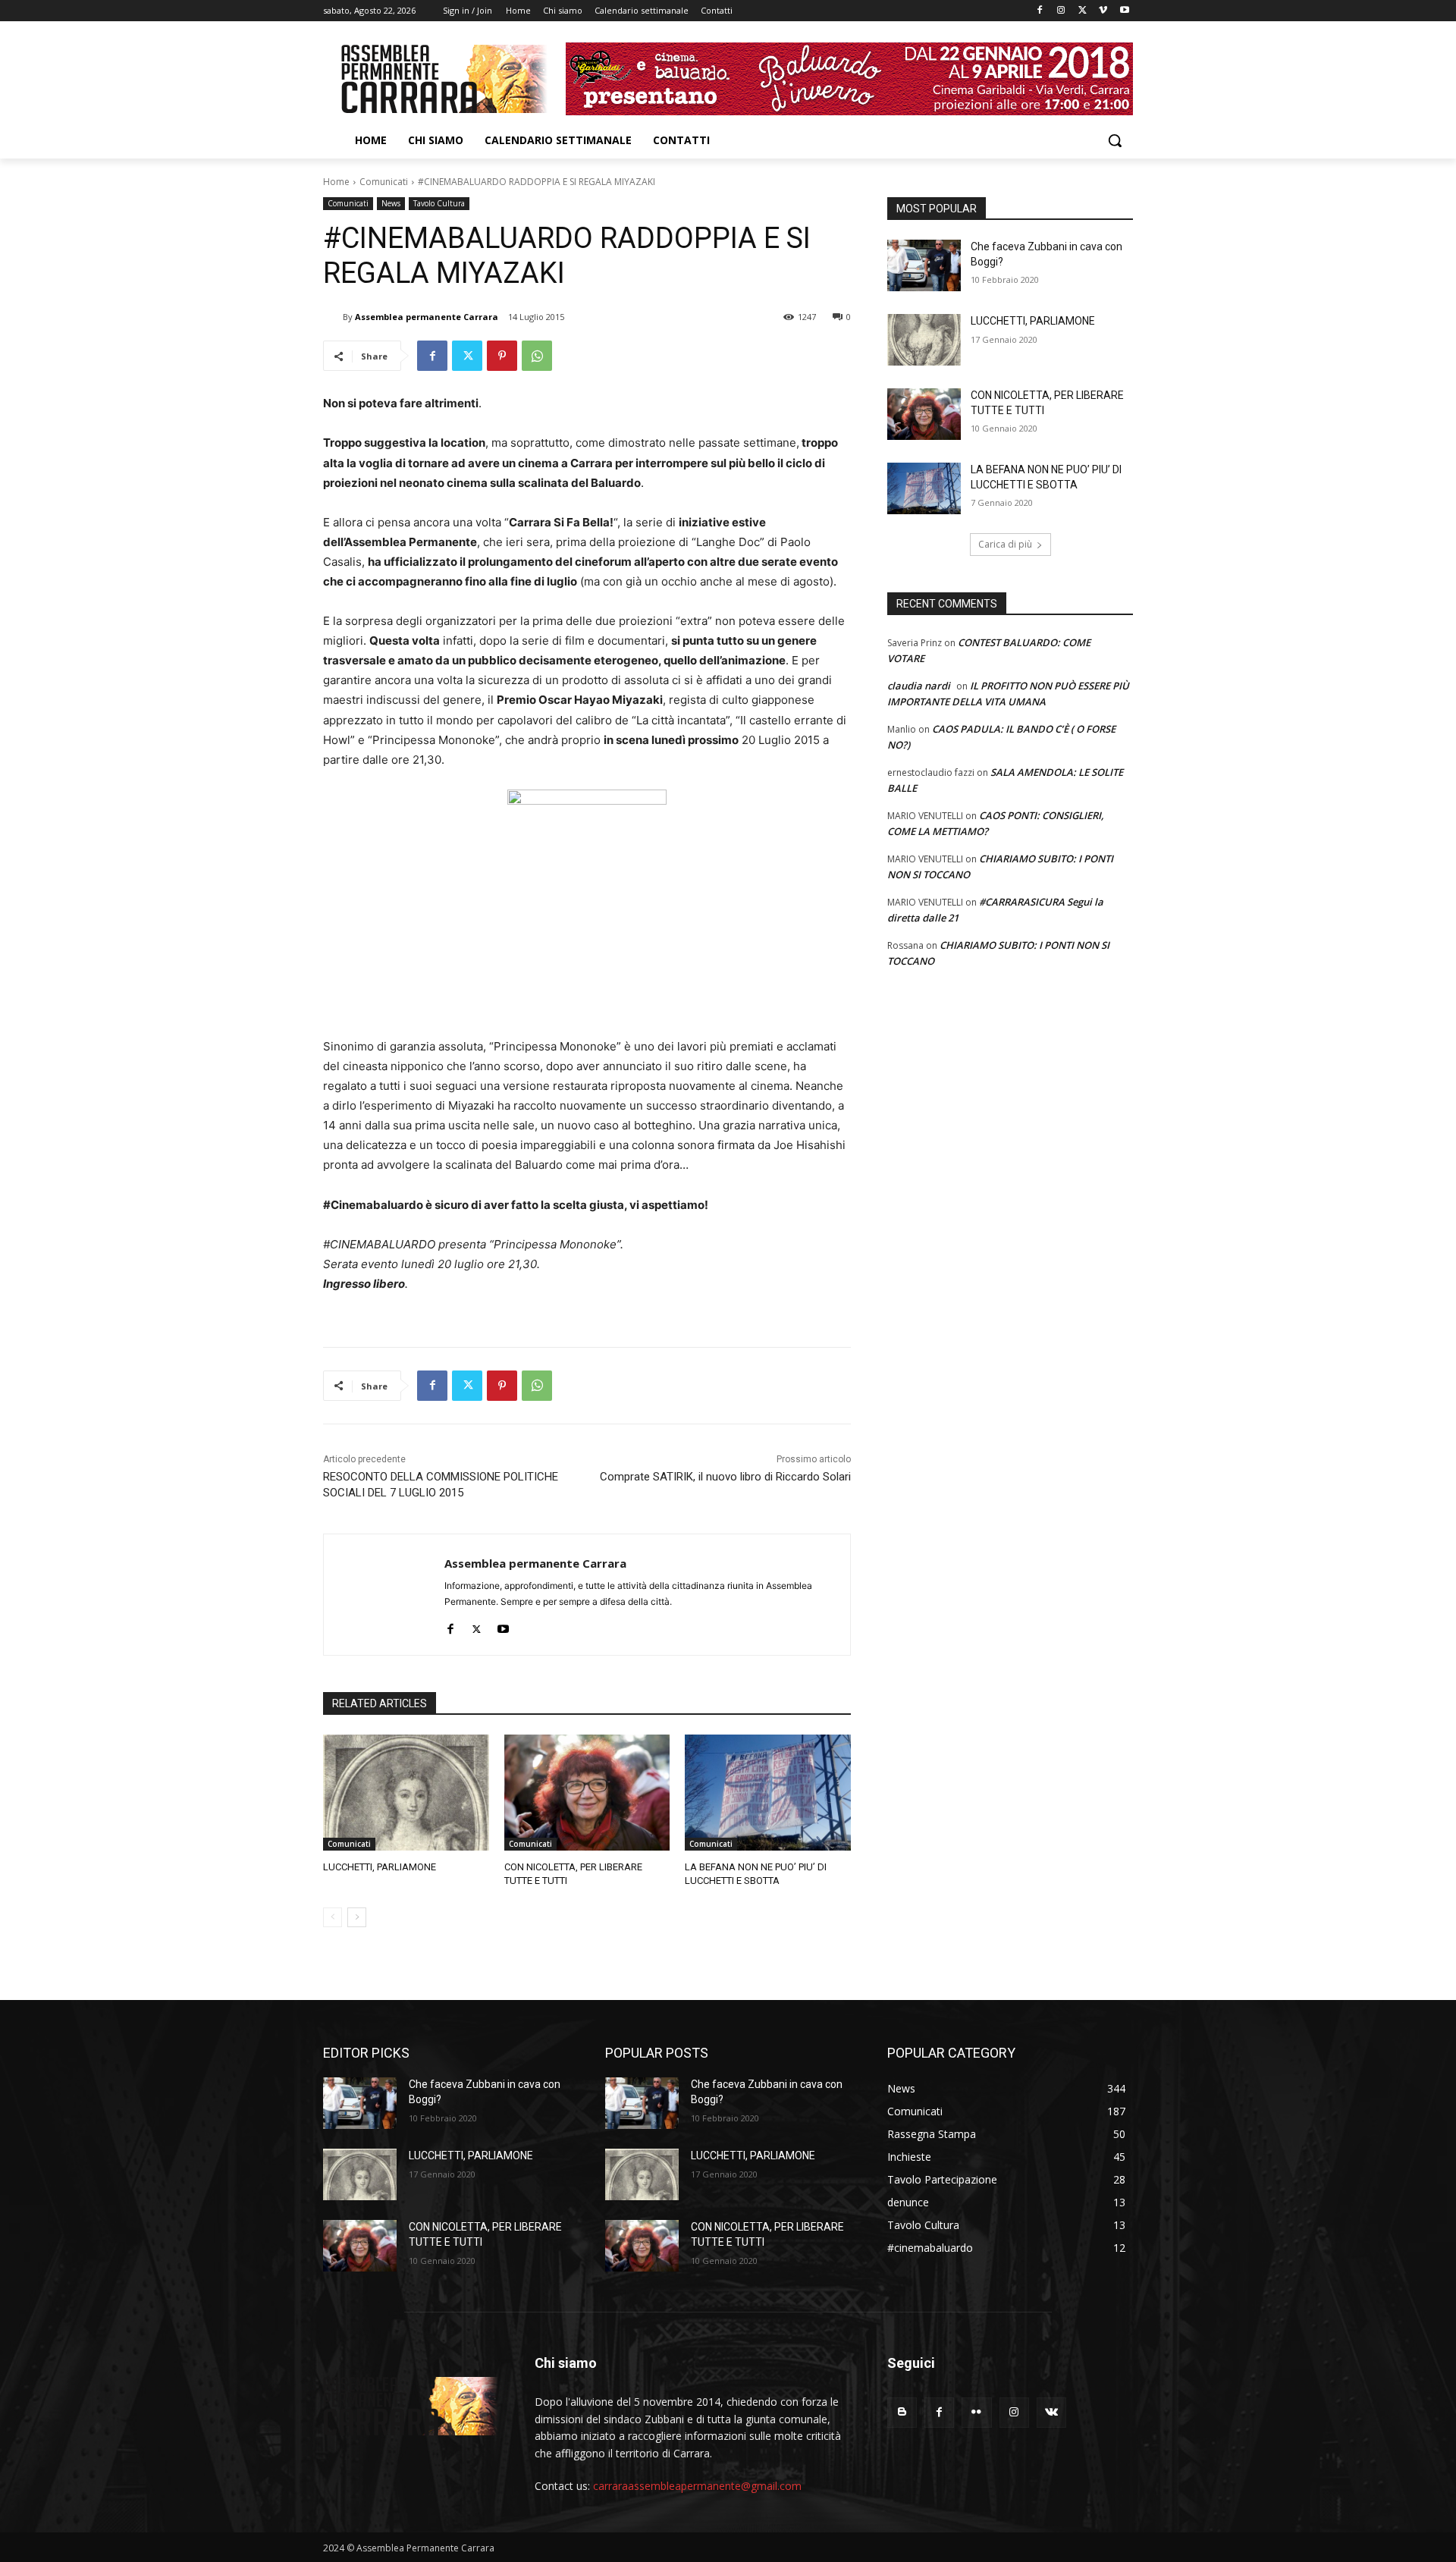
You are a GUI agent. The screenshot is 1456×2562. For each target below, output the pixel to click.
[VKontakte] (1051, 2412)
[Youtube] (1124, 11)
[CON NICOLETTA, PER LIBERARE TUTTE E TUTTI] (587, 1793)
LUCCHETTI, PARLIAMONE (380, 1867)
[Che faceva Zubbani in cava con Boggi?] (924, 265)
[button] (1115, 140)
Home (336, 182)
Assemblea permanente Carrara (427, 317)
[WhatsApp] (537, 356)
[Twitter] (1083, 11)
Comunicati (384, 182)
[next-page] (357, 1917)
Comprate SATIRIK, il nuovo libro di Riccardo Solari (725, 1477)
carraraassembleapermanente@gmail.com (697, 2486)
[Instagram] (1061, 11)
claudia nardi (919, 686)
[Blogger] (902, 2412)
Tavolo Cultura (439, 203)
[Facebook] (1040, 11)
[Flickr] (976, 2412)
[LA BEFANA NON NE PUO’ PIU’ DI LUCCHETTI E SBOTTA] (768, 1793)
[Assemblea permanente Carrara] (333, 317)
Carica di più (1005, 544)
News (391, 203)
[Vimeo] (1103, 11)
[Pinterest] (502, 356)
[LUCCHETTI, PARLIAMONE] (406, 1793)
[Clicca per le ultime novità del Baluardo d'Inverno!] (849, 79)
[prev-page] (333, 1917)
